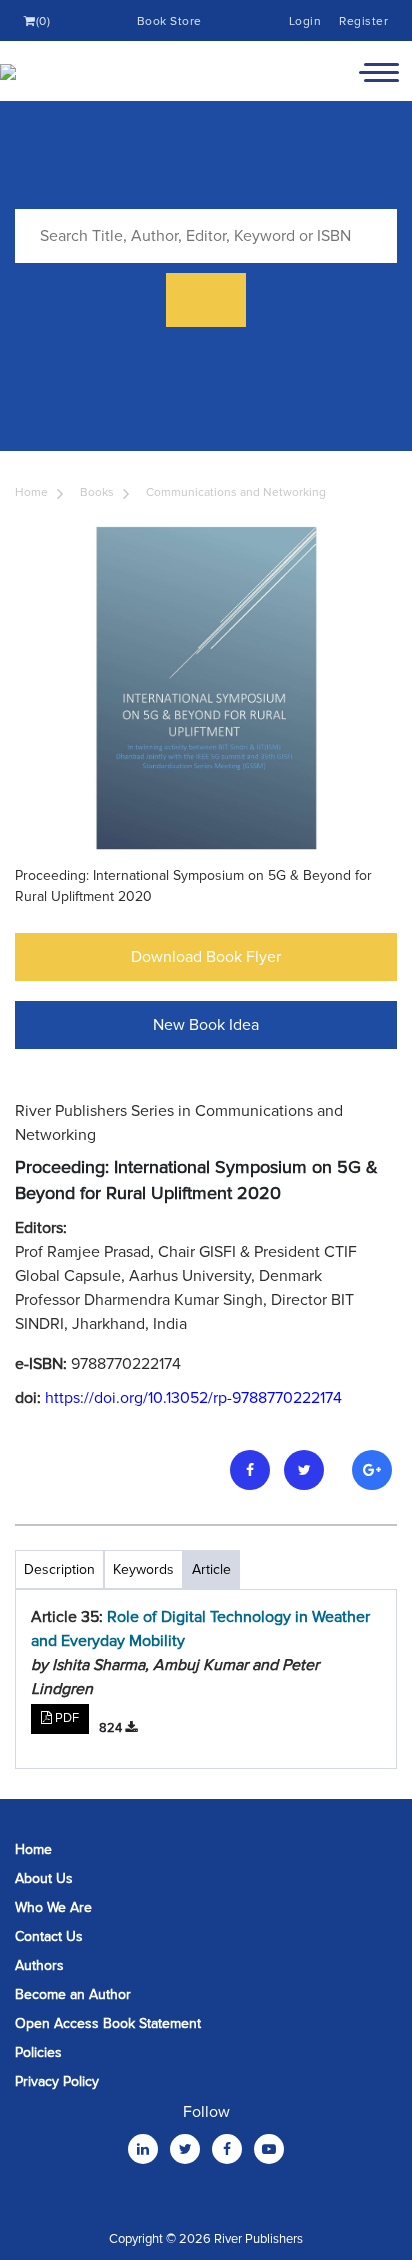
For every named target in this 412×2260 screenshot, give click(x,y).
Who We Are (53, 1907)
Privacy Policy (57, 2081)
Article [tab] (211, 1569)
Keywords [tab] (143, 1569)
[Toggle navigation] (379, 71)
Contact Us (49, 1936)
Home (31, 492)
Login (305, 21)
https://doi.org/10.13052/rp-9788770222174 (193, 1398)
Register (363, 21)
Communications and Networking (236, 492)
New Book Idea (206, 1025)
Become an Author (73, 1994)
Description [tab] (59, 1569)
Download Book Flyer (206, 957)
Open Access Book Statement (108, 2023)
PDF (65, 1718)
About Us (44, 1878)
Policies (38, 2052)
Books (97, 492)
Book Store (169, 21)
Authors (39, 1965)
